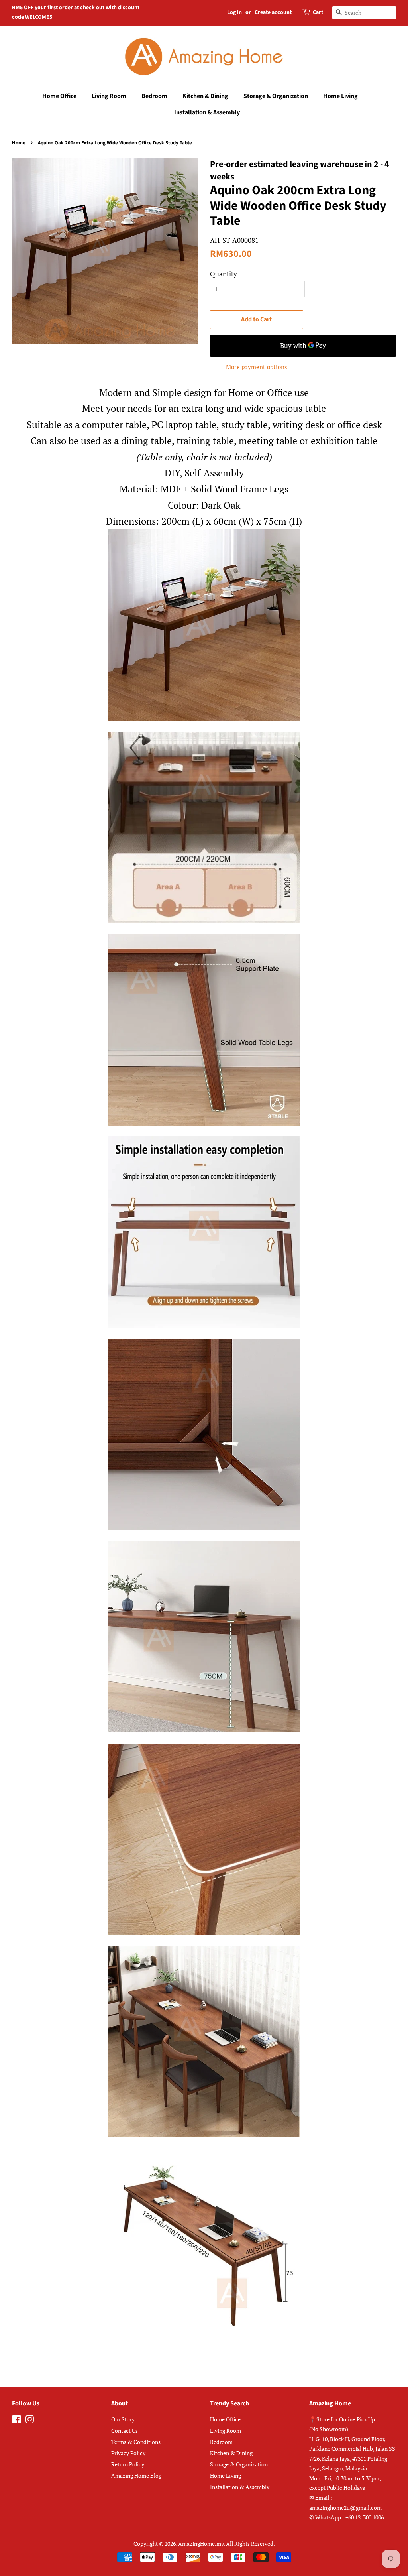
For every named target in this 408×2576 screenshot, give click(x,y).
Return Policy (128, 2464)
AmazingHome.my (201, 2544)
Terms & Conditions (136, 2442)
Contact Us (125, 2431)
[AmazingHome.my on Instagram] (29, 2421)
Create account (273, 12)
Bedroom (154, 96)
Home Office (59, 96)
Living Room (109, 96)
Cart (318, 12)
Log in (234, 12)
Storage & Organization (276, 96)
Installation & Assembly (207, 112)
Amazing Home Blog (136, 2475)
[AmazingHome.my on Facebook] (17, 2421)
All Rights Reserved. (250, 2544)
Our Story (123, 2419)
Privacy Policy (128, 2453)
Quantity (224, 274)
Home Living (340, 96)
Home (19, 143)
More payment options (257, 367)
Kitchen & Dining (205, 96)
